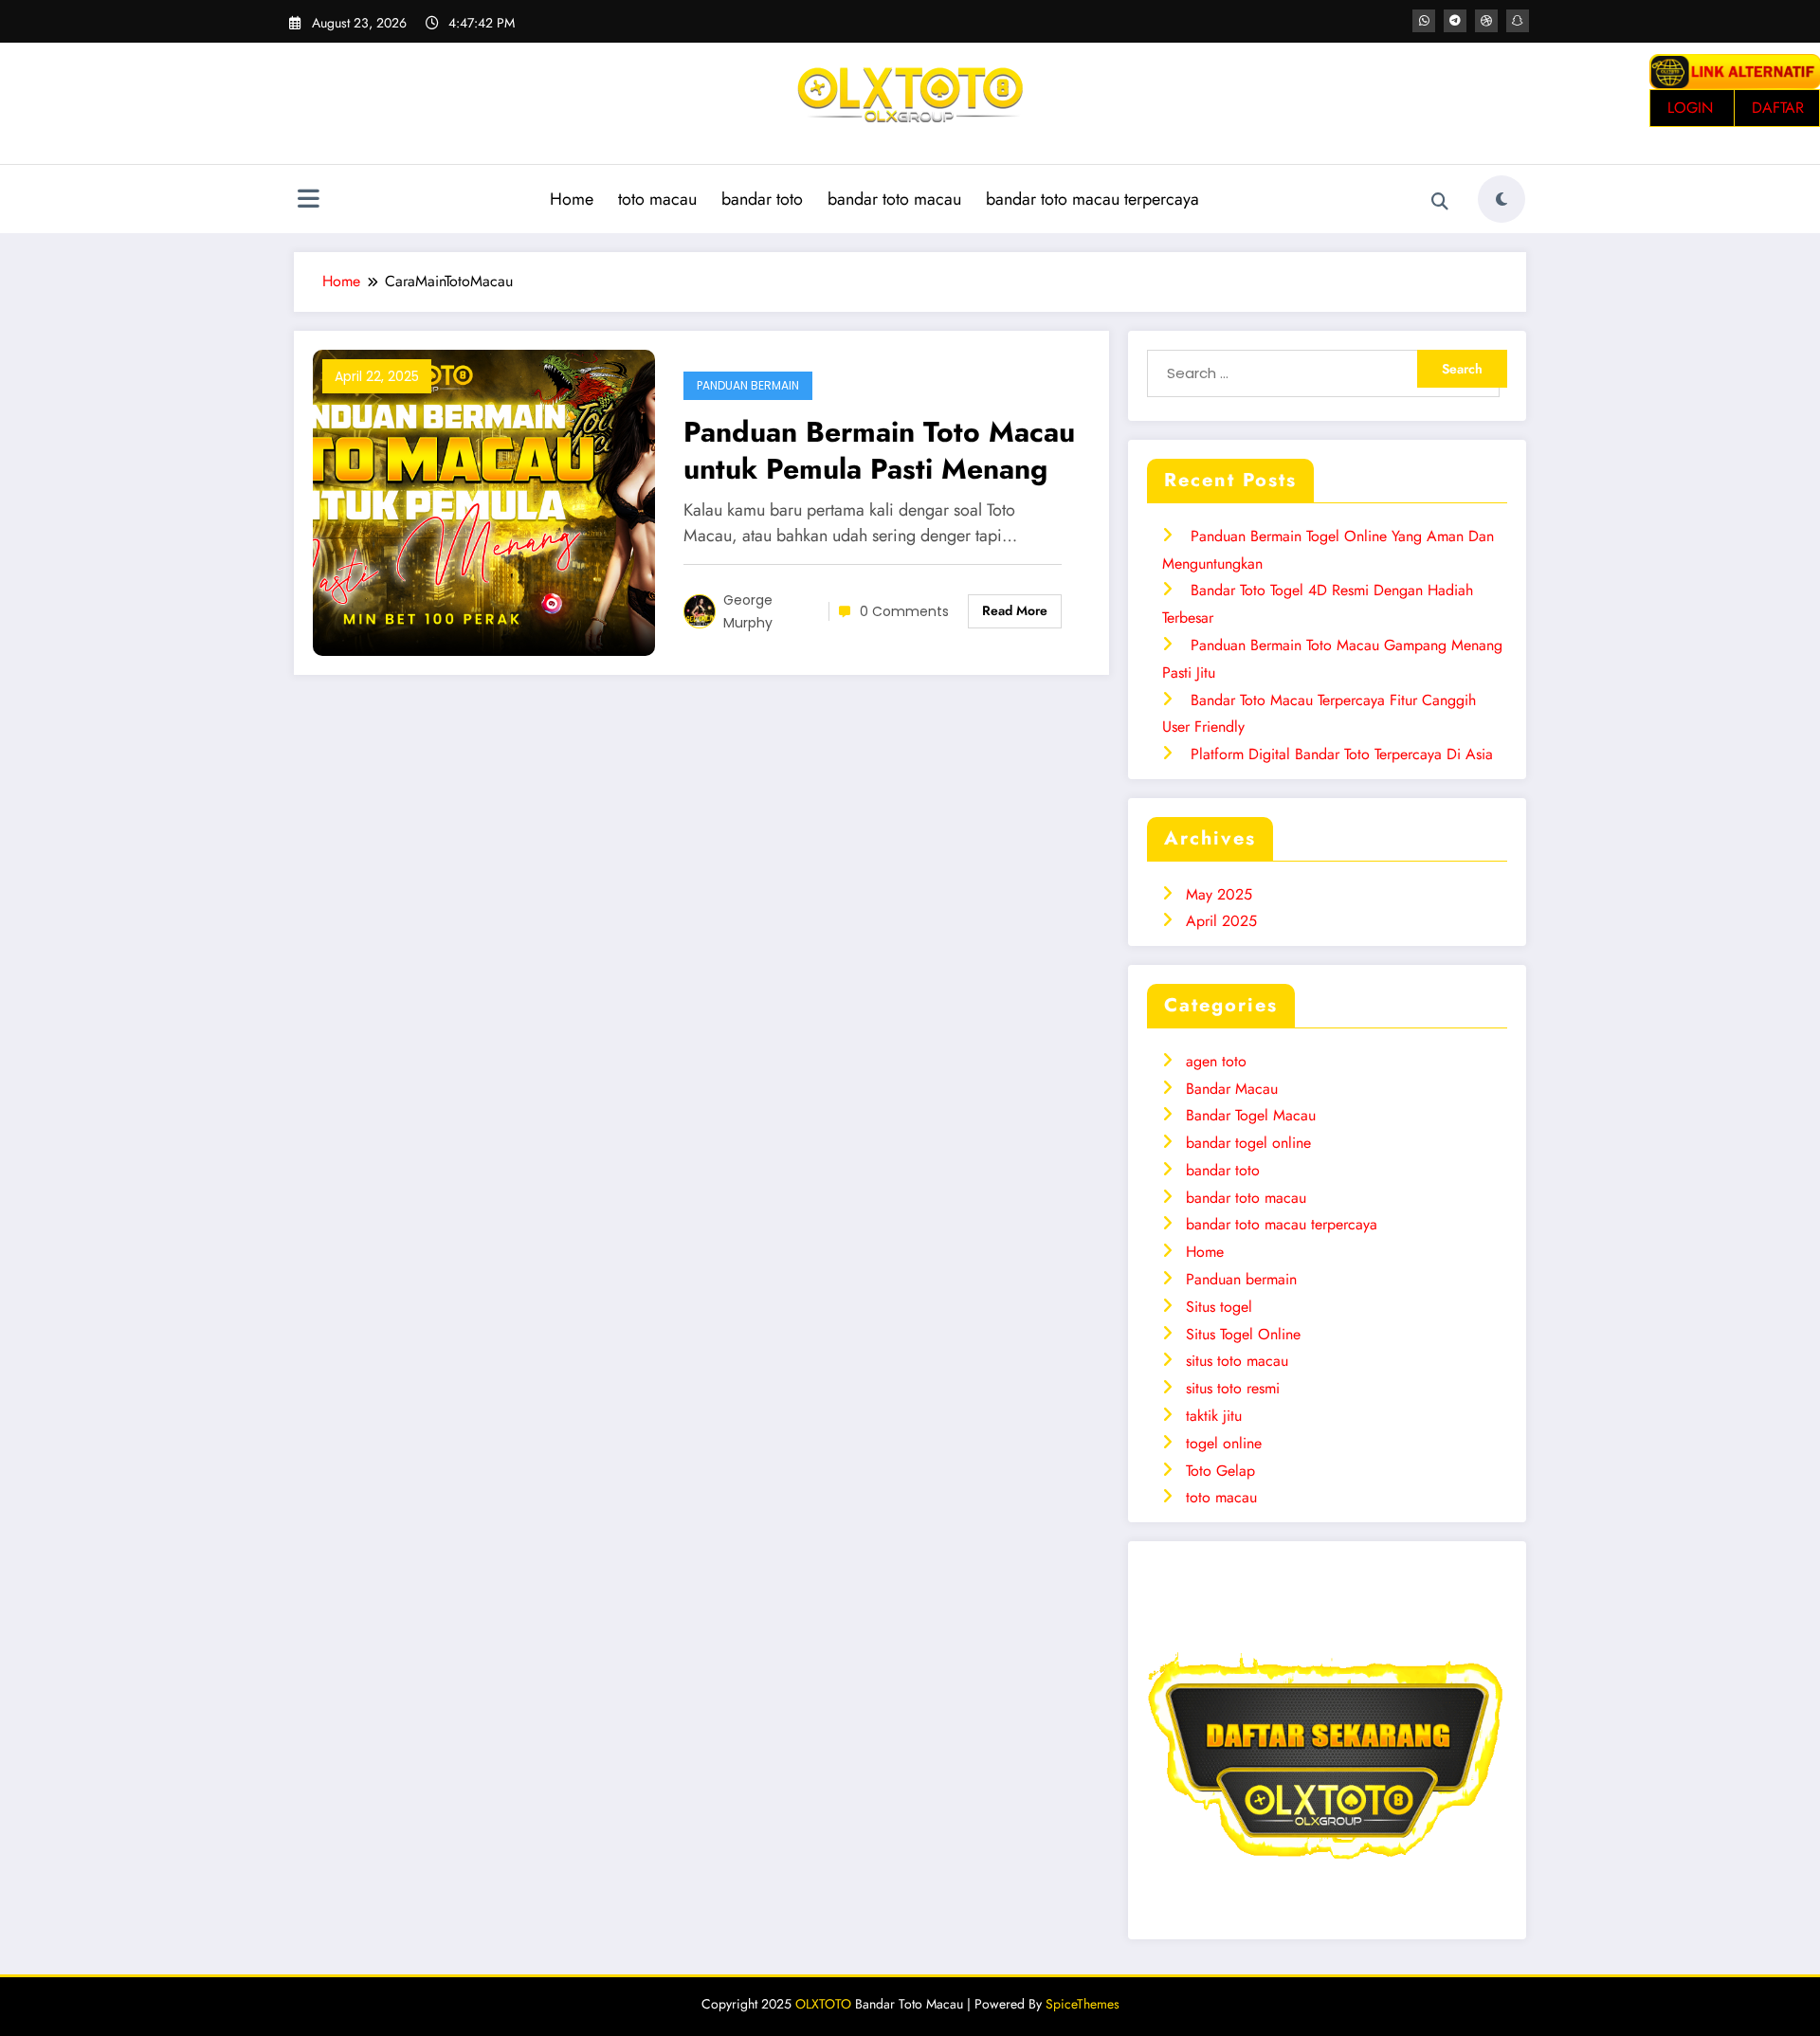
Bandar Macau (1232, 1089)
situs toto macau (1237, 1361)
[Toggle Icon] (308, 201)
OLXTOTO (823, 2004)
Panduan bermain (748, 385)
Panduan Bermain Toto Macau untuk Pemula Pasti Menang (879, 450)
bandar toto (762, 199)
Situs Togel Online (1243, 1334)
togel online (1224, 1443)
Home (572, 199)
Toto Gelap (1220, 1471)
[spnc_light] (1501, 199)
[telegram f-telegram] (1455, 21)
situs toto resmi (1233, 1388)
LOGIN (1690, 108)
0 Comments (904, 611)
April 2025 (1221, 921)
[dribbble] (1486, 21)
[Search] (1440, 202)
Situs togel (1219, 1307)
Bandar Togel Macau (1251, 1115)
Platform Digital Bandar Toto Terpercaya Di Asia (1342, 754)
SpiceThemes (1083, 2004)
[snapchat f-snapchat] (1518, 21)
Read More (1015, 610)
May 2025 (1219, 894)
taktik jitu (1214, 1416)
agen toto (1216, 1061)
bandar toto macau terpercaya (1092, 199)
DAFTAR (1778, 108)
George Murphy (748, 611)
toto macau (657, 199)
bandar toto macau (894, 199)
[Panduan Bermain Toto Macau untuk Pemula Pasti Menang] (484, 501)
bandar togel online (1248, 1143)
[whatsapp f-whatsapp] (1424, 21)
